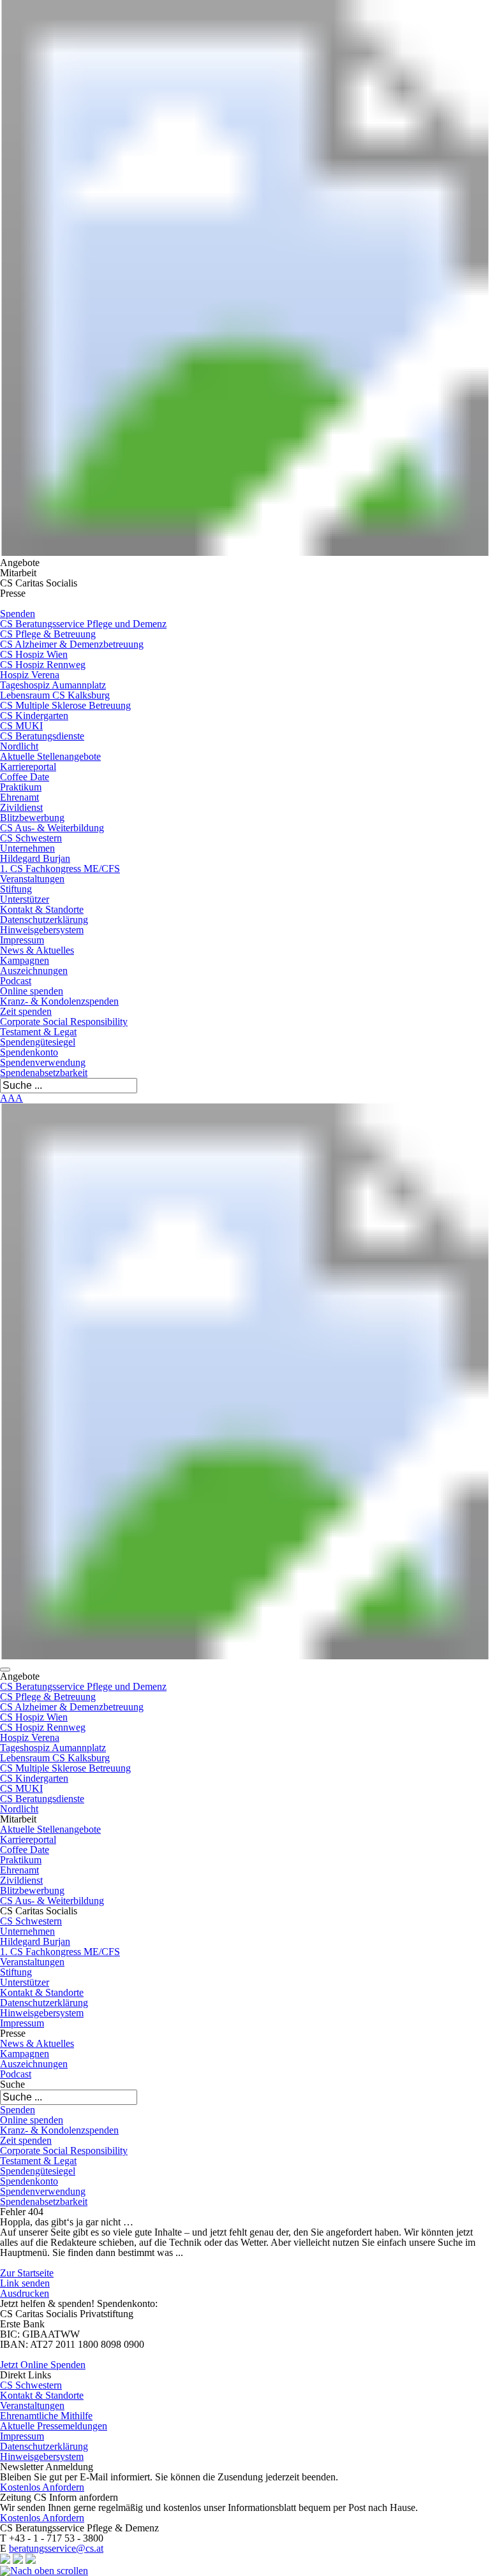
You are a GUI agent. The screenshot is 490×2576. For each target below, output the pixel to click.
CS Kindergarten (34, 716)
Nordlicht (19, 746)
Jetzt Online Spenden (43, 2365)
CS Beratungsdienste (42, 736)
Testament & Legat (38, 1032)
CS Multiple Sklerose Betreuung (65, 705)
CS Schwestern (31, 838)
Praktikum (21, 787)
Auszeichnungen (34, 971)
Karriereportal (28, 767)
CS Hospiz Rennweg (43, 665)
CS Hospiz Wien (34, 654)
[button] (5, 1670)
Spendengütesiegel (38, 1042)
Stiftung (16, 889)
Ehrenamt (19, 797)
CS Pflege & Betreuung (48, 634)
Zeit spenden (26, 1011)
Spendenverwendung (43, 1062)
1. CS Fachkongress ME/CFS (60, 869)
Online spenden (32, 991)
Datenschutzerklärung (44, 920)
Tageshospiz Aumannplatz (53, 685)
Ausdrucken (25, 2293)
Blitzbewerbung (32, 818)
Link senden (25, 2283)
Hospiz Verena (30, 675)
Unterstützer (25, 899)
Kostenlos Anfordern (42, 2487)
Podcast (16, 981)
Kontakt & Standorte (42, 909)
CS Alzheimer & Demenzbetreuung (72, 644)
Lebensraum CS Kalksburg (55, 695)
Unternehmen (27, 848)
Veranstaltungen (32, 879)
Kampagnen (25, 960)
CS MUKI (21, 726)
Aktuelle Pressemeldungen (54, 2426)
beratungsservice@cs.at (56, 2548)
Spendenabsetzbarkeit (44, 1073)
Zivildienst (21, 807)
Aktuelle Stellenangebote (50, 756)
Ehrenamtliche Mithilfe (46, 2416)
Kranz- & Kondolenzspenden (59, 1001)
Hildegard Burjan (35, 858)
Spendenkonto (29, 1052)
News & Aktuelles (37, 950)
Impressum (22, 940)
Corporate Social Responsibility (64, 1022)
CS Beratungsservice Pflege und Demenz (83, 624)
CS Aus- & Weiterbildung (52, 828)
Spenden (18, 614)
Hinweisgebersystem (42, 930)
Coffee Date (25, 777)
